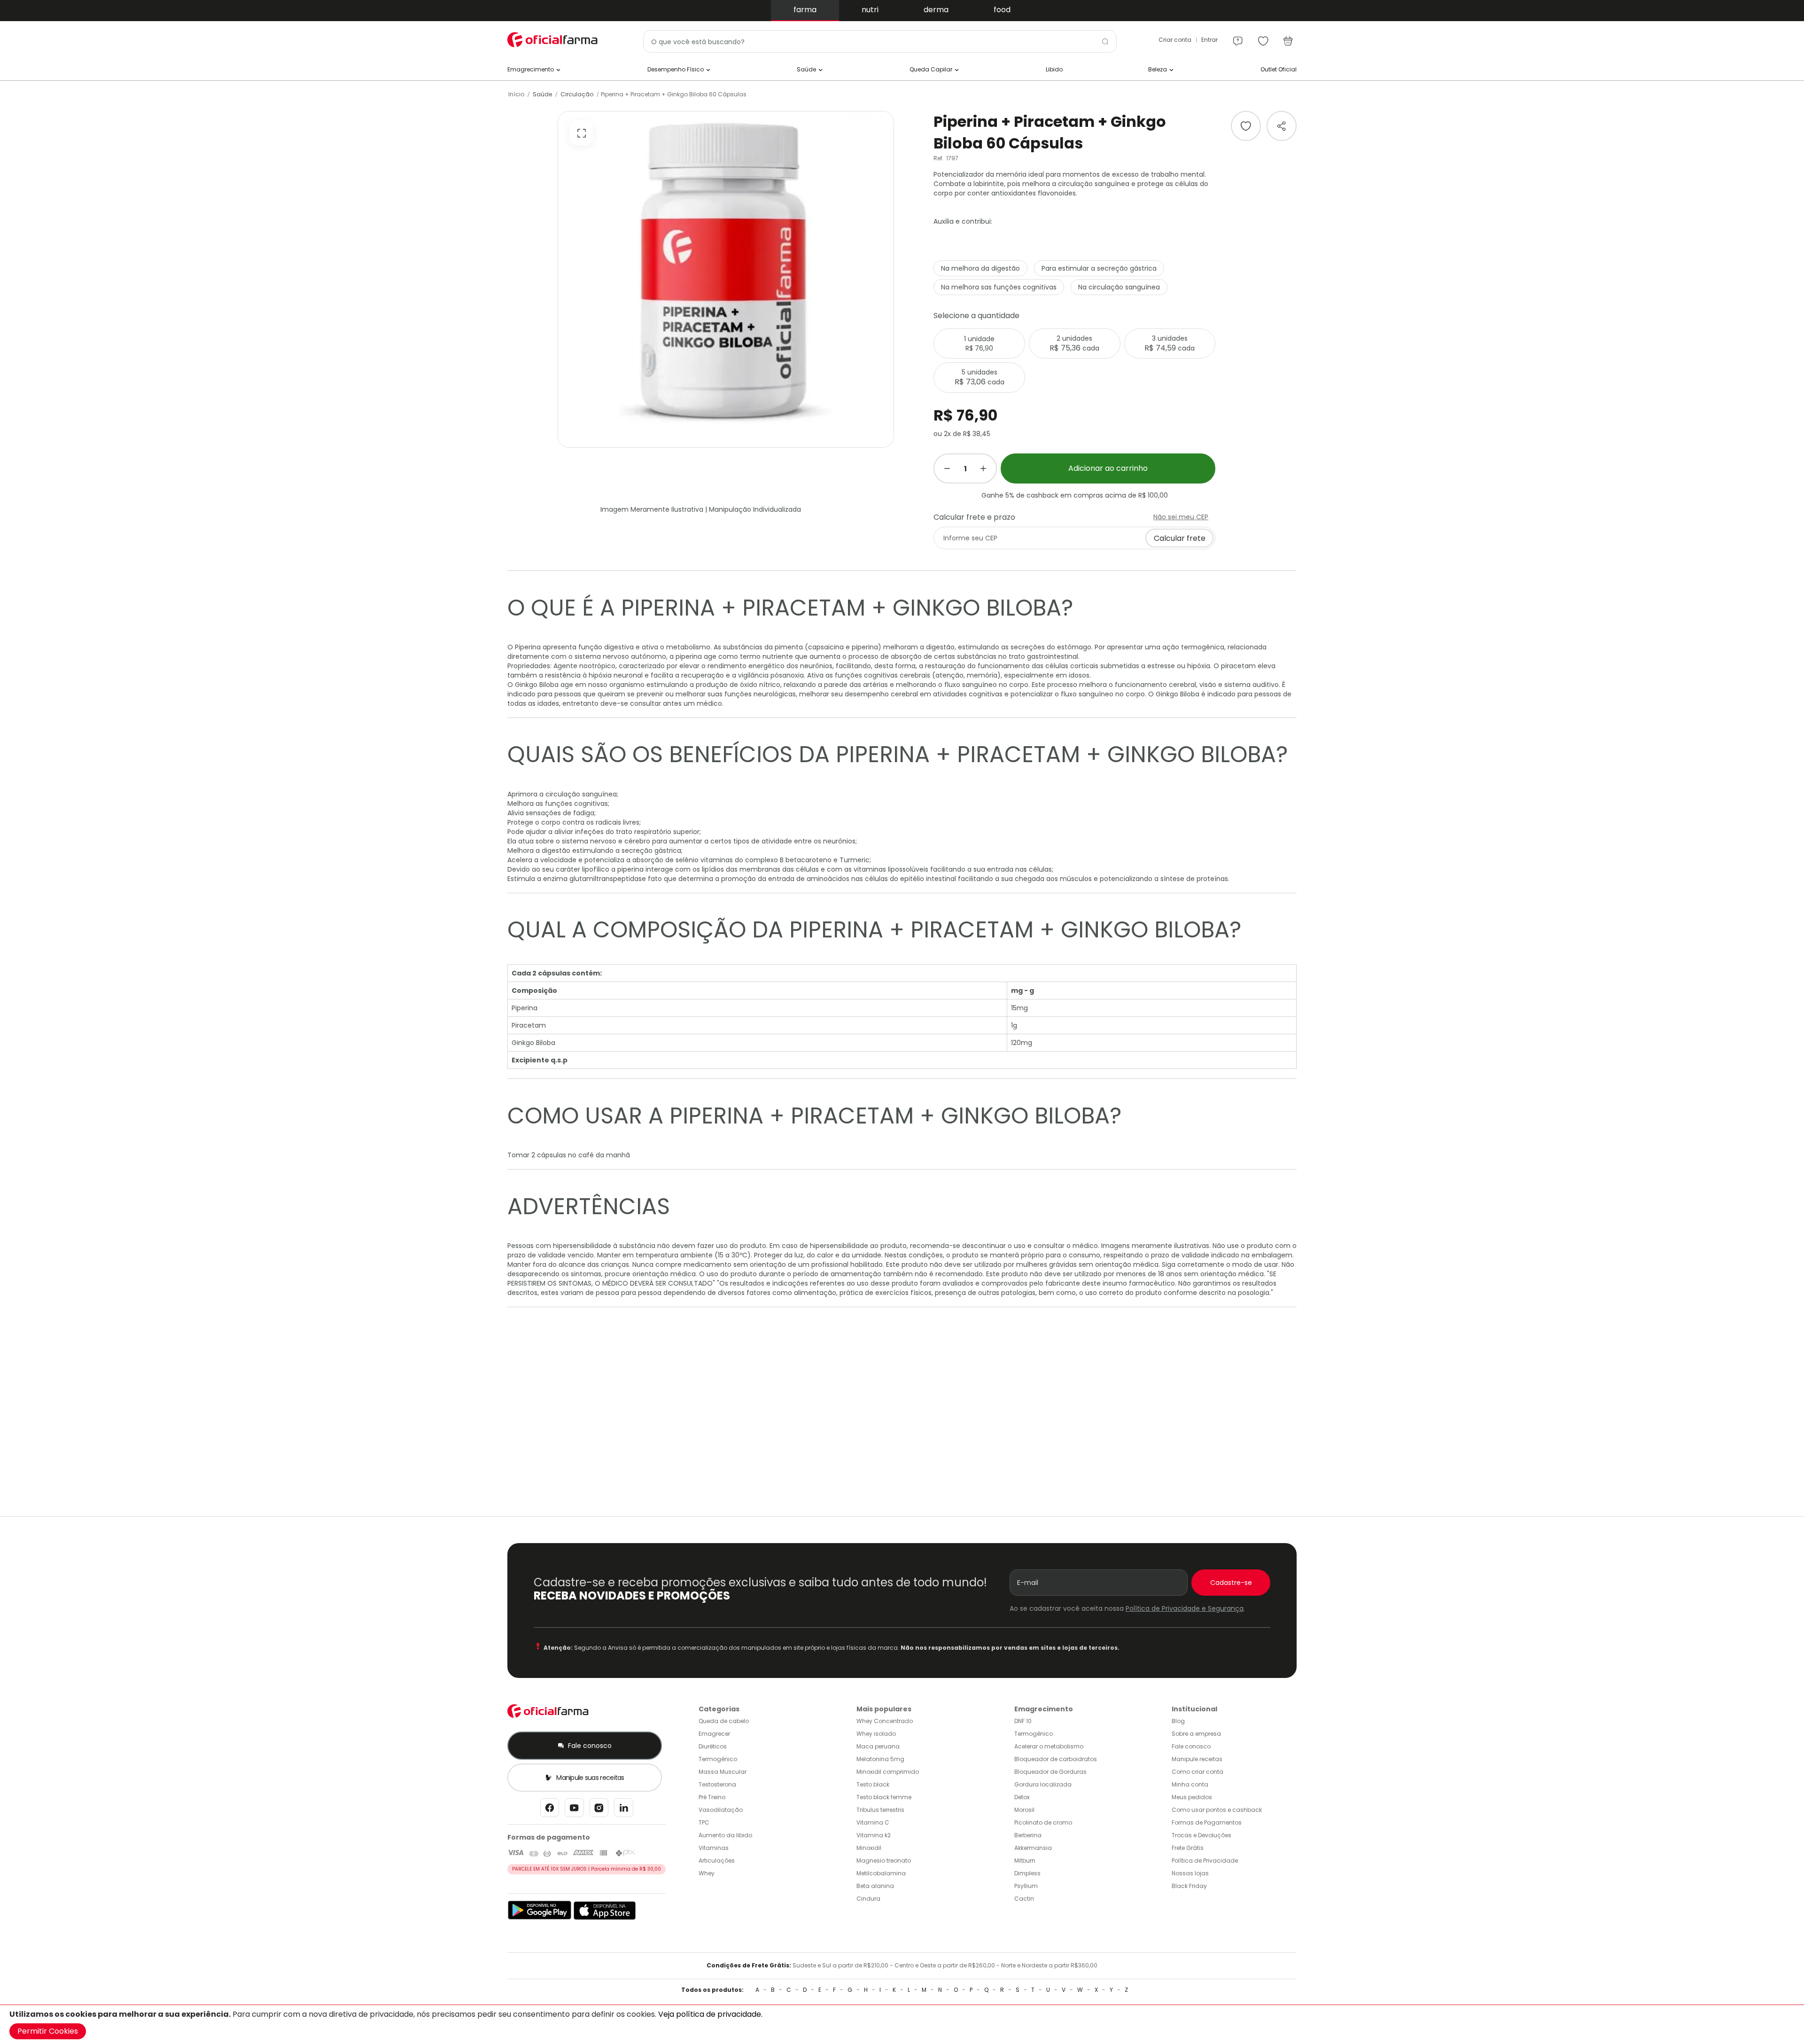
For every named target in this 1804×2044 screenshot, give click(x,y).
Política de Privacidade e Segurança (1185, 1608)
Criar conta (1175, 40)
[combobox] (880, 41)
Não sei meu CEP (1181, 517)
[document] (902, 2024)
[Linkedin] (624, 1810)
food (1002, 10)
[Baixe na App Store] (605, 1918)
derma (936, 10)
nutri (870, 10)
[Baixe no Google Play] (540, 1918)
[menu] (1238, 37)
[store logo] (554, 40)
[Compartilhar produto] (1282, 126)
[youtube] (574, 1810)
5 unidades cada (980, 377)
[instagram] (599, 1810)
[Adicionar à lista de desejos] (1246, 126)
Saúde (542, 94)
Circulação (577, 94)
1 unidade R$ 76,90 (979, 343)
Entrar (1209, 40)
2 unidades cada (1074, 343)
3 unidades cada (1170, 343)
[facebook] (550, 1810)
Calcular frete (1180, 538)
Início (516, 94)
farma (805, 10)
